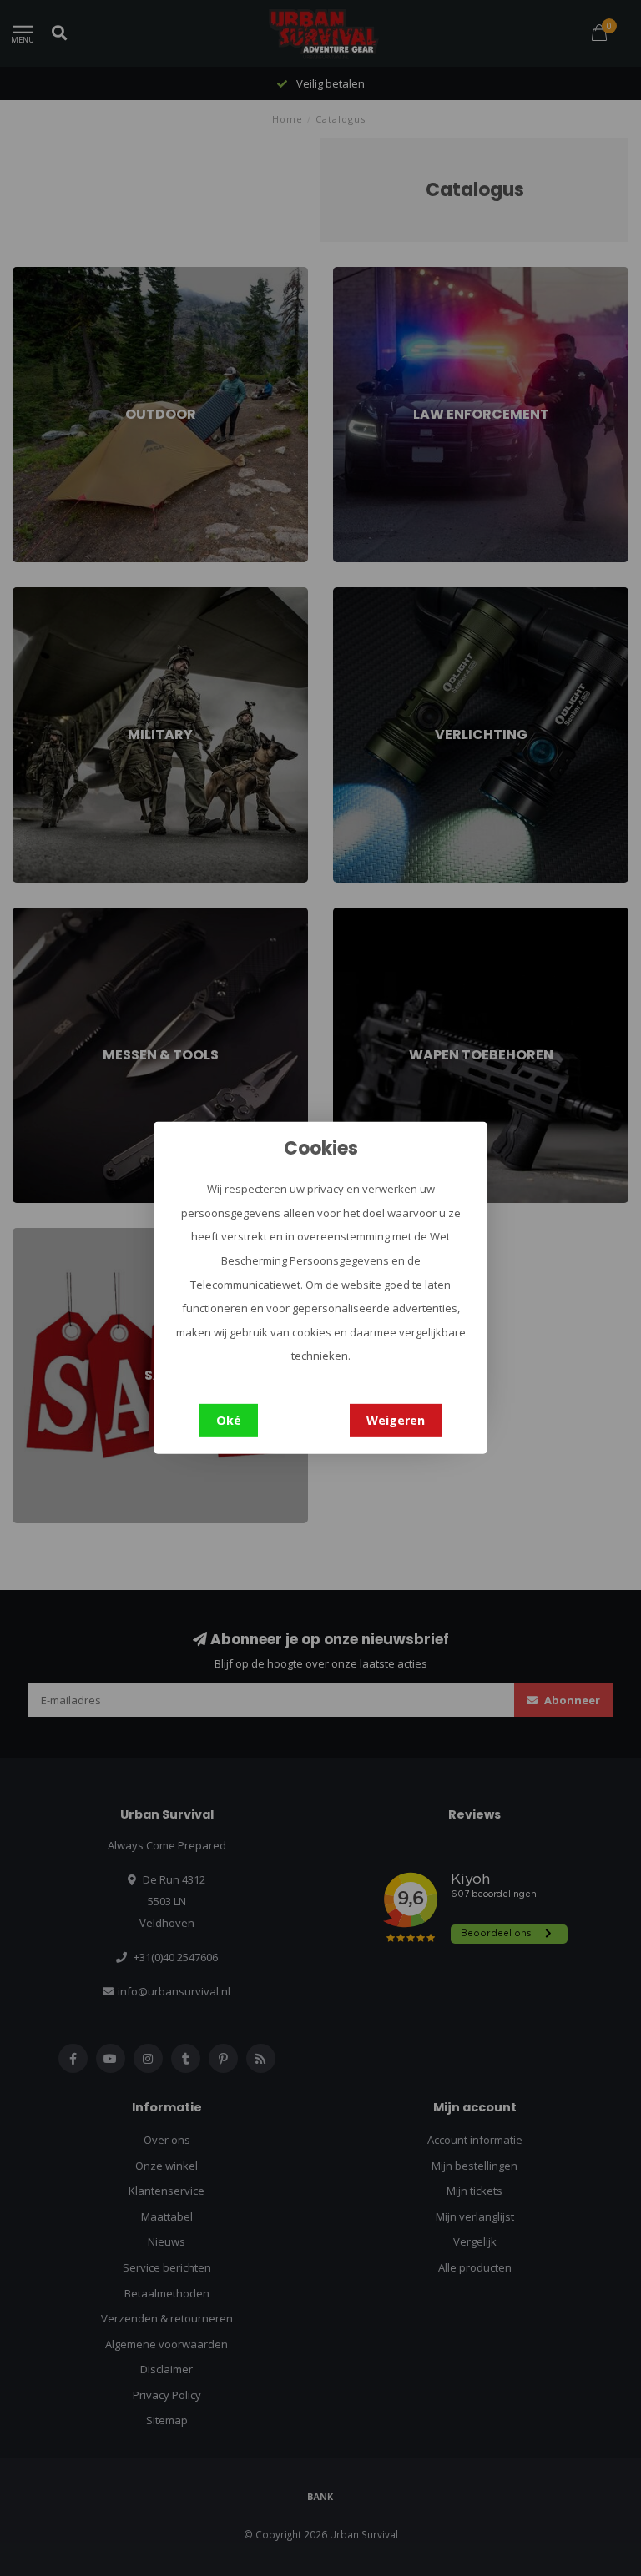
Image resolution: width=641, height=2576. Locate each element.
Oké (229, 1420)
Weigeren (396, 1420)
